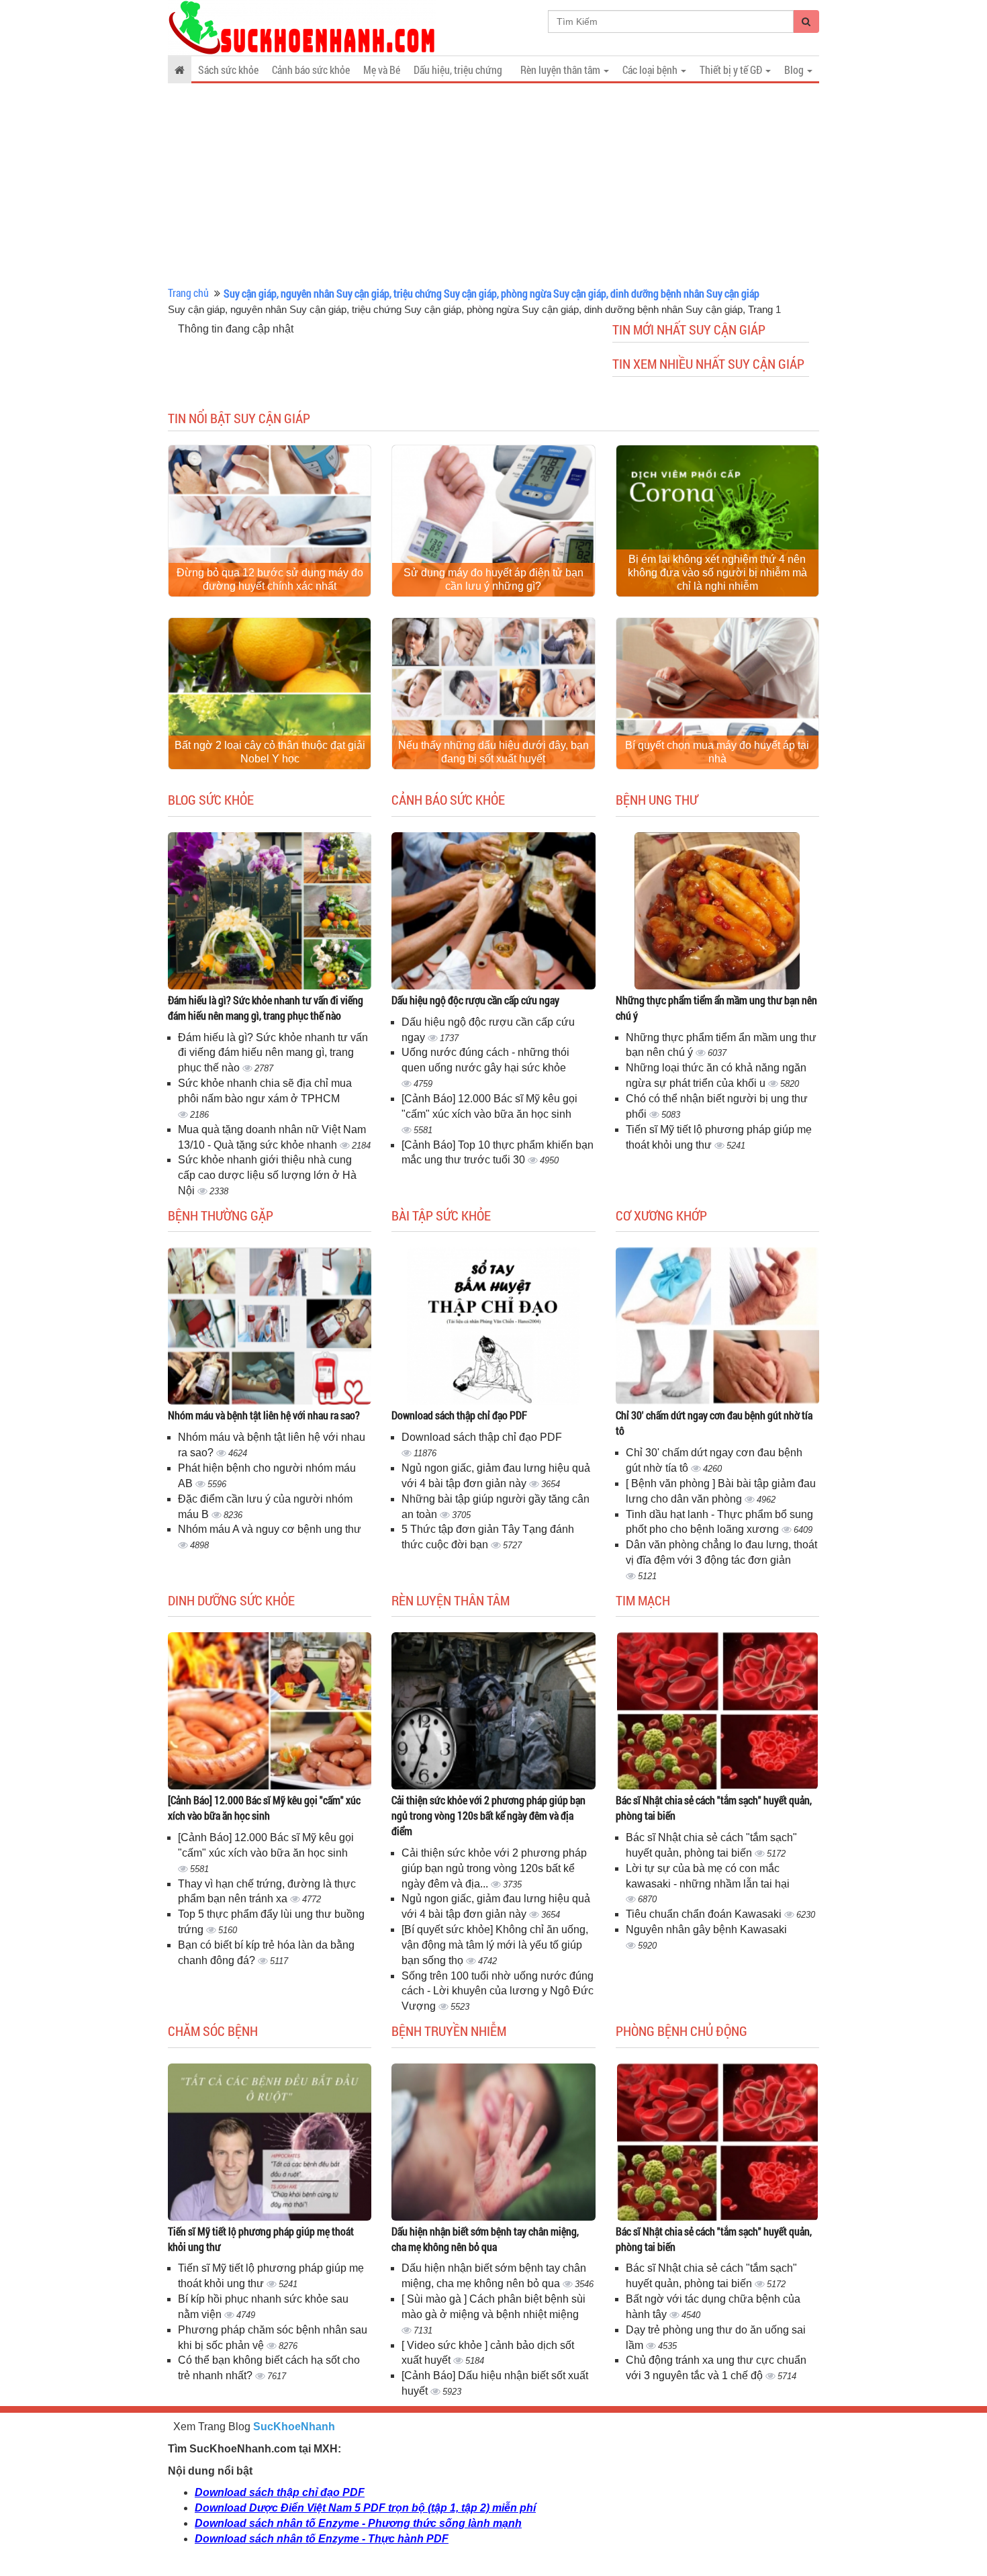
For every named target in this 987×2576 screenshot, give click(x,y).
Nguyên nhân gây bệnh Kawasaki (706, 1929)
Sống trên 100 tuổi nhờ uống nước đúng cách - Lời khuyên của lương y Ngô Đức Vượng (498, 1991)
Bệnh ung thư (657, 799)
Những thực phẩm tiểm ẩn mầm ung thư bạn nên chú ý (716, 1008)
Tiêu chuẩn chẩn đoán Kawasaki (705, 1914)
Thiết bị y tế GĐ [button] (732, 70)
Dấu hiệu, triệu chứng (458, 70)
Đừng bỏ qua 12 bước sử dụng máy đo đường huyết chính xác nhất (270, 579)
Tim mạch (643, 1600)
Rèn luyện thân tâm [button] (561, 70)
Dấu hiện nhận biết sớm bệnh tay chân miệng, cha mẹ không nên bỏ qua (485, 2239)
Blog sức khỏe (211, 799)
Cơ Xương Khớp (661, 1215)
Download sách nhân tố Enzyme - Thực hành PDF (322, 2539)
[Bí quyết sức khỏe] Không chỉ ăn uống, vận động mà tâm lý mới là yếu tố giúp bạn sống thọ (495, 1945)
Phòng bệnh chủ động (681, 2031)
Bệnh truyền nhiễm (449, 2031)
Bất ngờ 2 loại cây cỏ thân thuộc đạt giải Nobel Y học (270, 752)
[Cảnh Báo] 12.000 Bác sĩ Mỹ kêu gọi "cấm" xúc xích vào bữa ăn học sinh (264, 1808)
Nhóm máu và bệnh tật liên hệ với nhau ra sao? (264, 1415)
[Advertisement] (493, 185)
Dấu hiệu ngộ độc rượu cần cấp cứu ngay (475, 1000)
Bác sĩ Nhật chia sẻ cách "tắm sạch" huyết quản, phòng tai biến (714, 1808)
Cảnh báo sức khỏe (311, 70)
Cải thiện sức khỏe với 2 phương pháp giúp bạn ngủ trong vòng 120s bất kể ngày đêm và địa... (494, 1868)
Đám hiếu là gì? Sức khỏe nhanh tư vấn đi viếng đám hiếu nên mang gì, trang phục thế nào (266, 1008)
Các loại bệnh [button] (651, 70)
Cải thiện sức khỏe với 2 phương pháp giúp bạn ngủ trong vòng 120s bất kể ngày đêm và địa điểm (488, 1815)
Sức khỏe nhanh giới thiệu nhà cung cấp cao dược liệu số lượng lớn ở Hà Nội (267, 1175)
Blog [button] (795, 70)
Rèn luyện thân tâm (451, 1600)
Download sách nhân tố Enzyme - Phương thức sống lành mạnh (358, 2523)
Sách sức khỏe (228, 70)
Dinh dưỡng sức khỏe (231, 1600)
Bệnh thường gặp (221, 1215)
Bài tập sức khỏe (441, 1215)
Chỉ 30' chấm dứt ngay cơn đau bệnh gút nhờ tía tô (714, 1423)
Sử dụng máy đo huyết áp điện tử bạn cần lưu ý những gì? (493, 579)
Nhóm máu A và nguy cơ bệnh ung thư (270, 1529)
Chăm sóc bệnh (213, 2031)
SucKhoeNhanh (294, 2427)
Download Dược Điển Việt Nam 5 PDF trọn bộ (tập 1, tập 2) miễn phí (365, 2508)
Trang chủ (188, 293)
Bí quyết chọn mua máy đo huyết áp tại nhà (717, 752)
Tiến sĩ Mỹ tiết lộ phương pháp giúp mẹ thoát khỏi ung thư (261, 2239)
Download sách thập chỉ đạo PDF (459, 1415)
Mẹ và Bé (382, 70)
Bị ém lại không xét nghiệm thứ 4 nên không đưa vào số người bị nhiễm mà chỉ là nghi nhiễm (717, 573)
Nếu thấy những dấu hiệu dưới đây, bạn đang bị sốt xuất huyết (493, 752)
